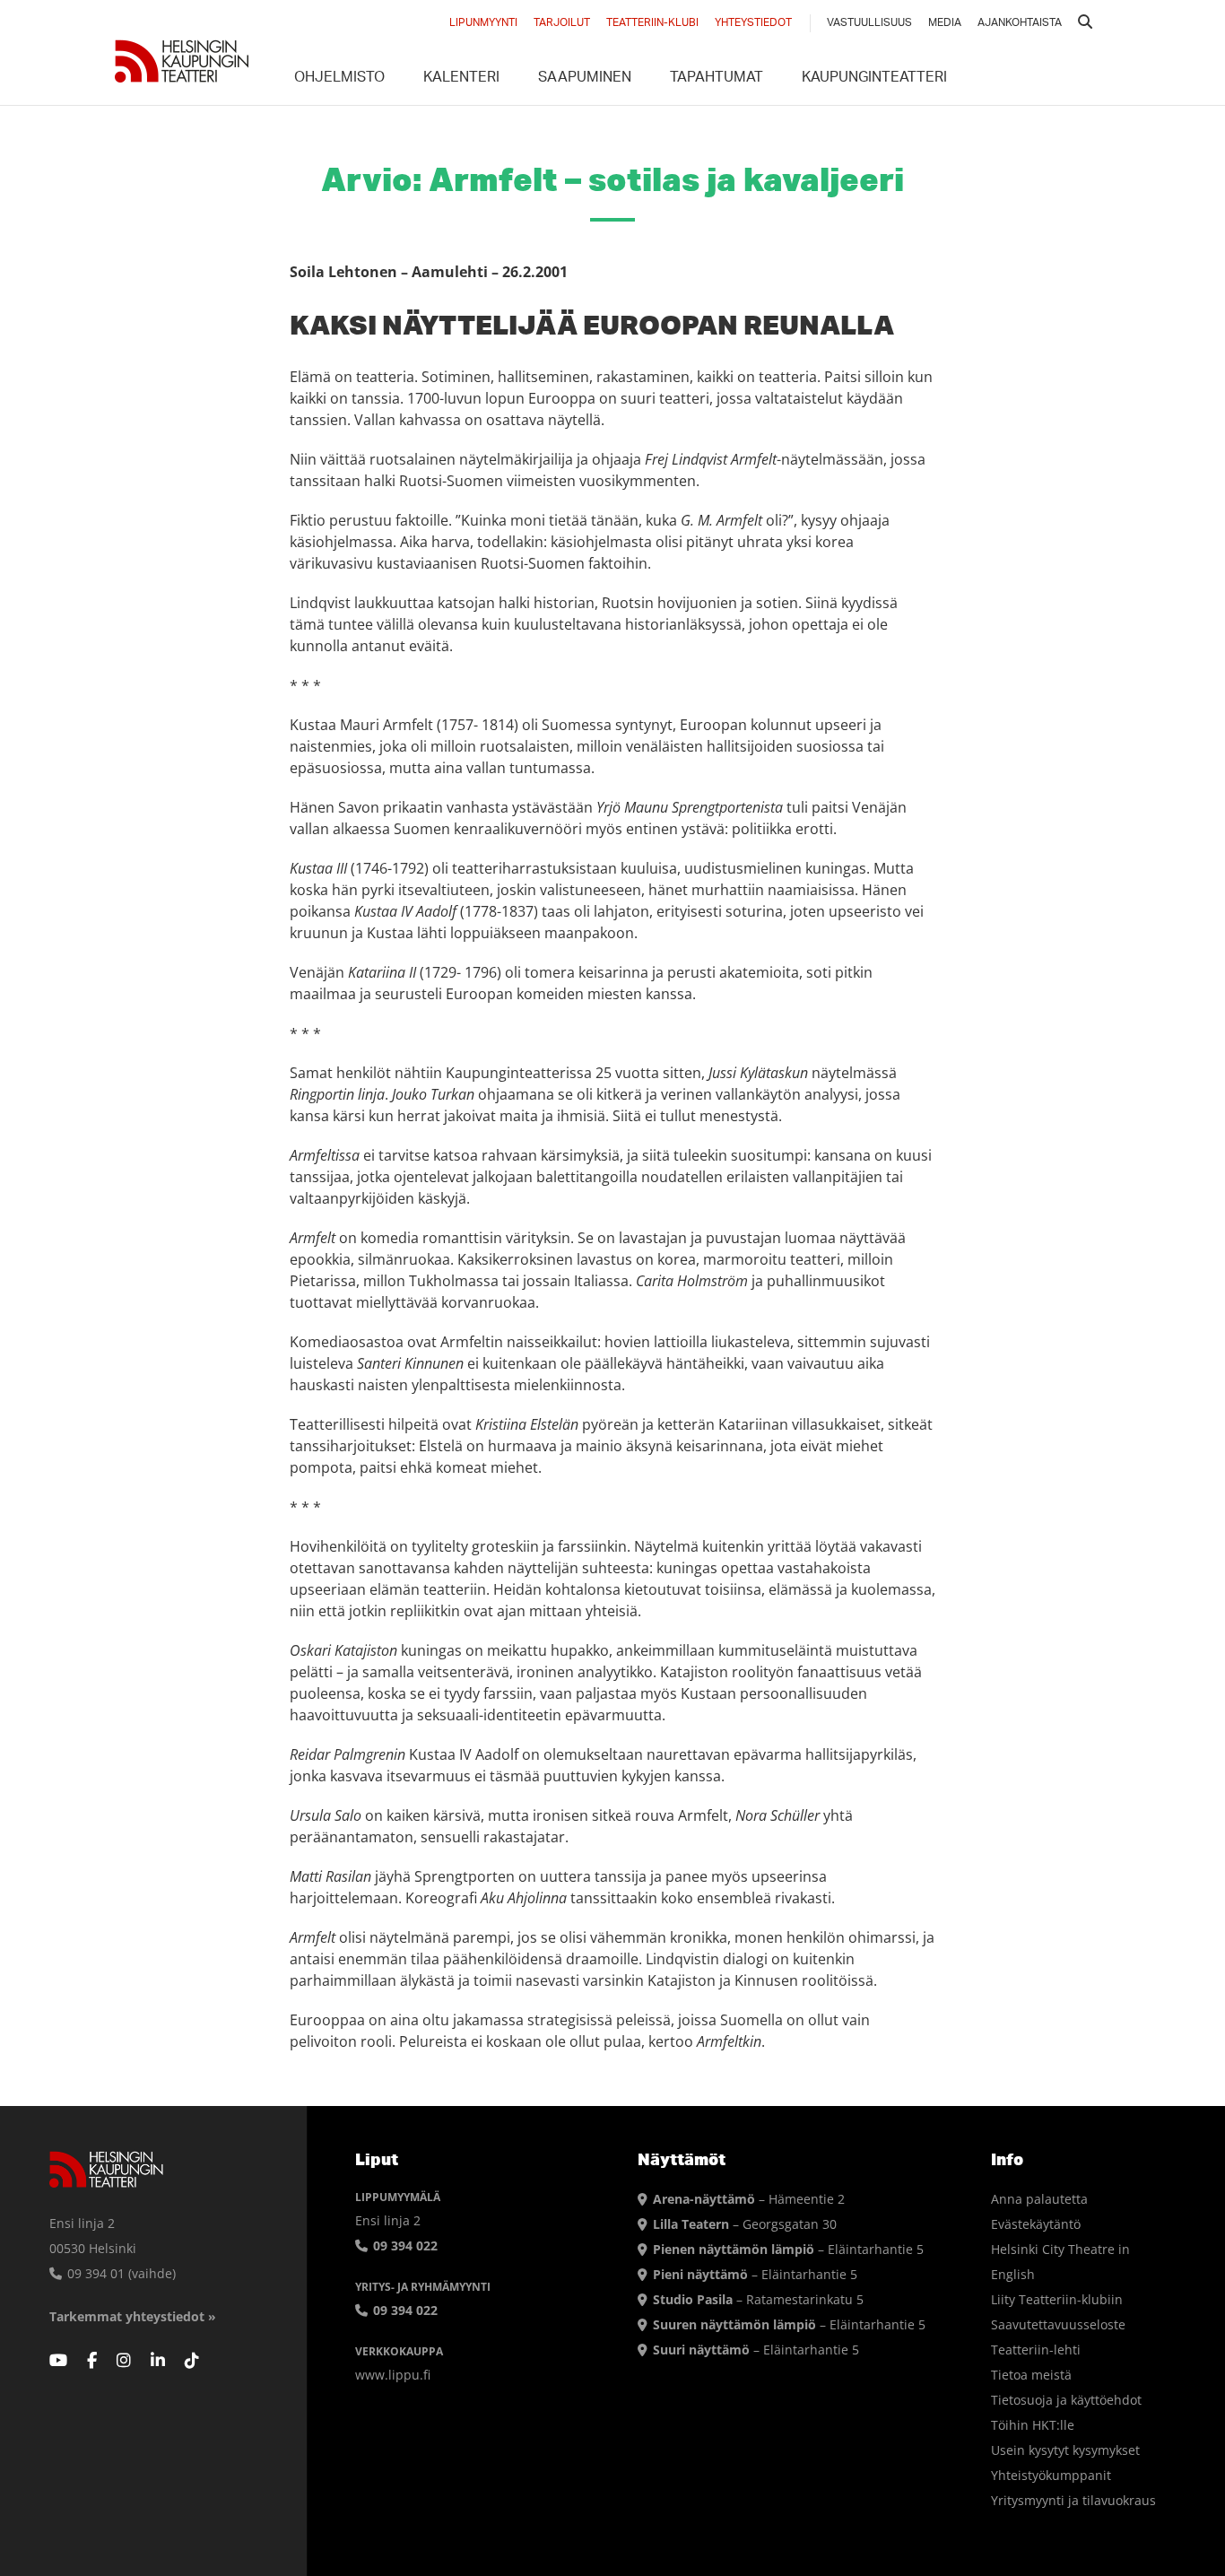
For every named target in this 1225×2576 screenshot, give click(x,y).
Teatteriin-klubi (652, 23)
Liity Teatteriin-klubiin (1057, 2299)
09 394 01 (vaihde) (120, 2273)
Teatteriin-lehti (1036, 2350)
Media (945, 23)
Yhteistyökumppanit (1051, 2475)
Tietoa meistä (1031, 2375)
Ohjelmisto (339, 79)
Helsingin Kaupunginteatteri (182, 61)
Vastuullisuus (869, 23)
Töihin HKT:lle (1033, 2425)
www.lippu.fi (393, 2375)
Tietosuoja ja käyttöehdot (1066, 2400)
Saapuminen (585, 79)
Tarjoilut (562, 23)
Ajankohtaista (1020, 23)
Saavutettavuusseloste (1058, 2324)
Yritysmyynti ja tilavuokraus (1073, 2500)
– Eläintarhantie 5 (788, 2249)
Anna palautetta (1039, 2199)
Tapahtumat (717, 79)
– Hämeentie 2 (749, 2199)
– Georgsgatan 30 (745, 2224)
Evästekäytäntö (1036, 2224)
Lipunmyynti (483, 23)
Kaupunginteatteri (874, 79)
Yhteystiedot (753, 23)
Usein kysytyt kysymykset (1065, 2450)
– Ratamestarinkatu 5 (758, 2299)
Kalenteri (461, 79)
